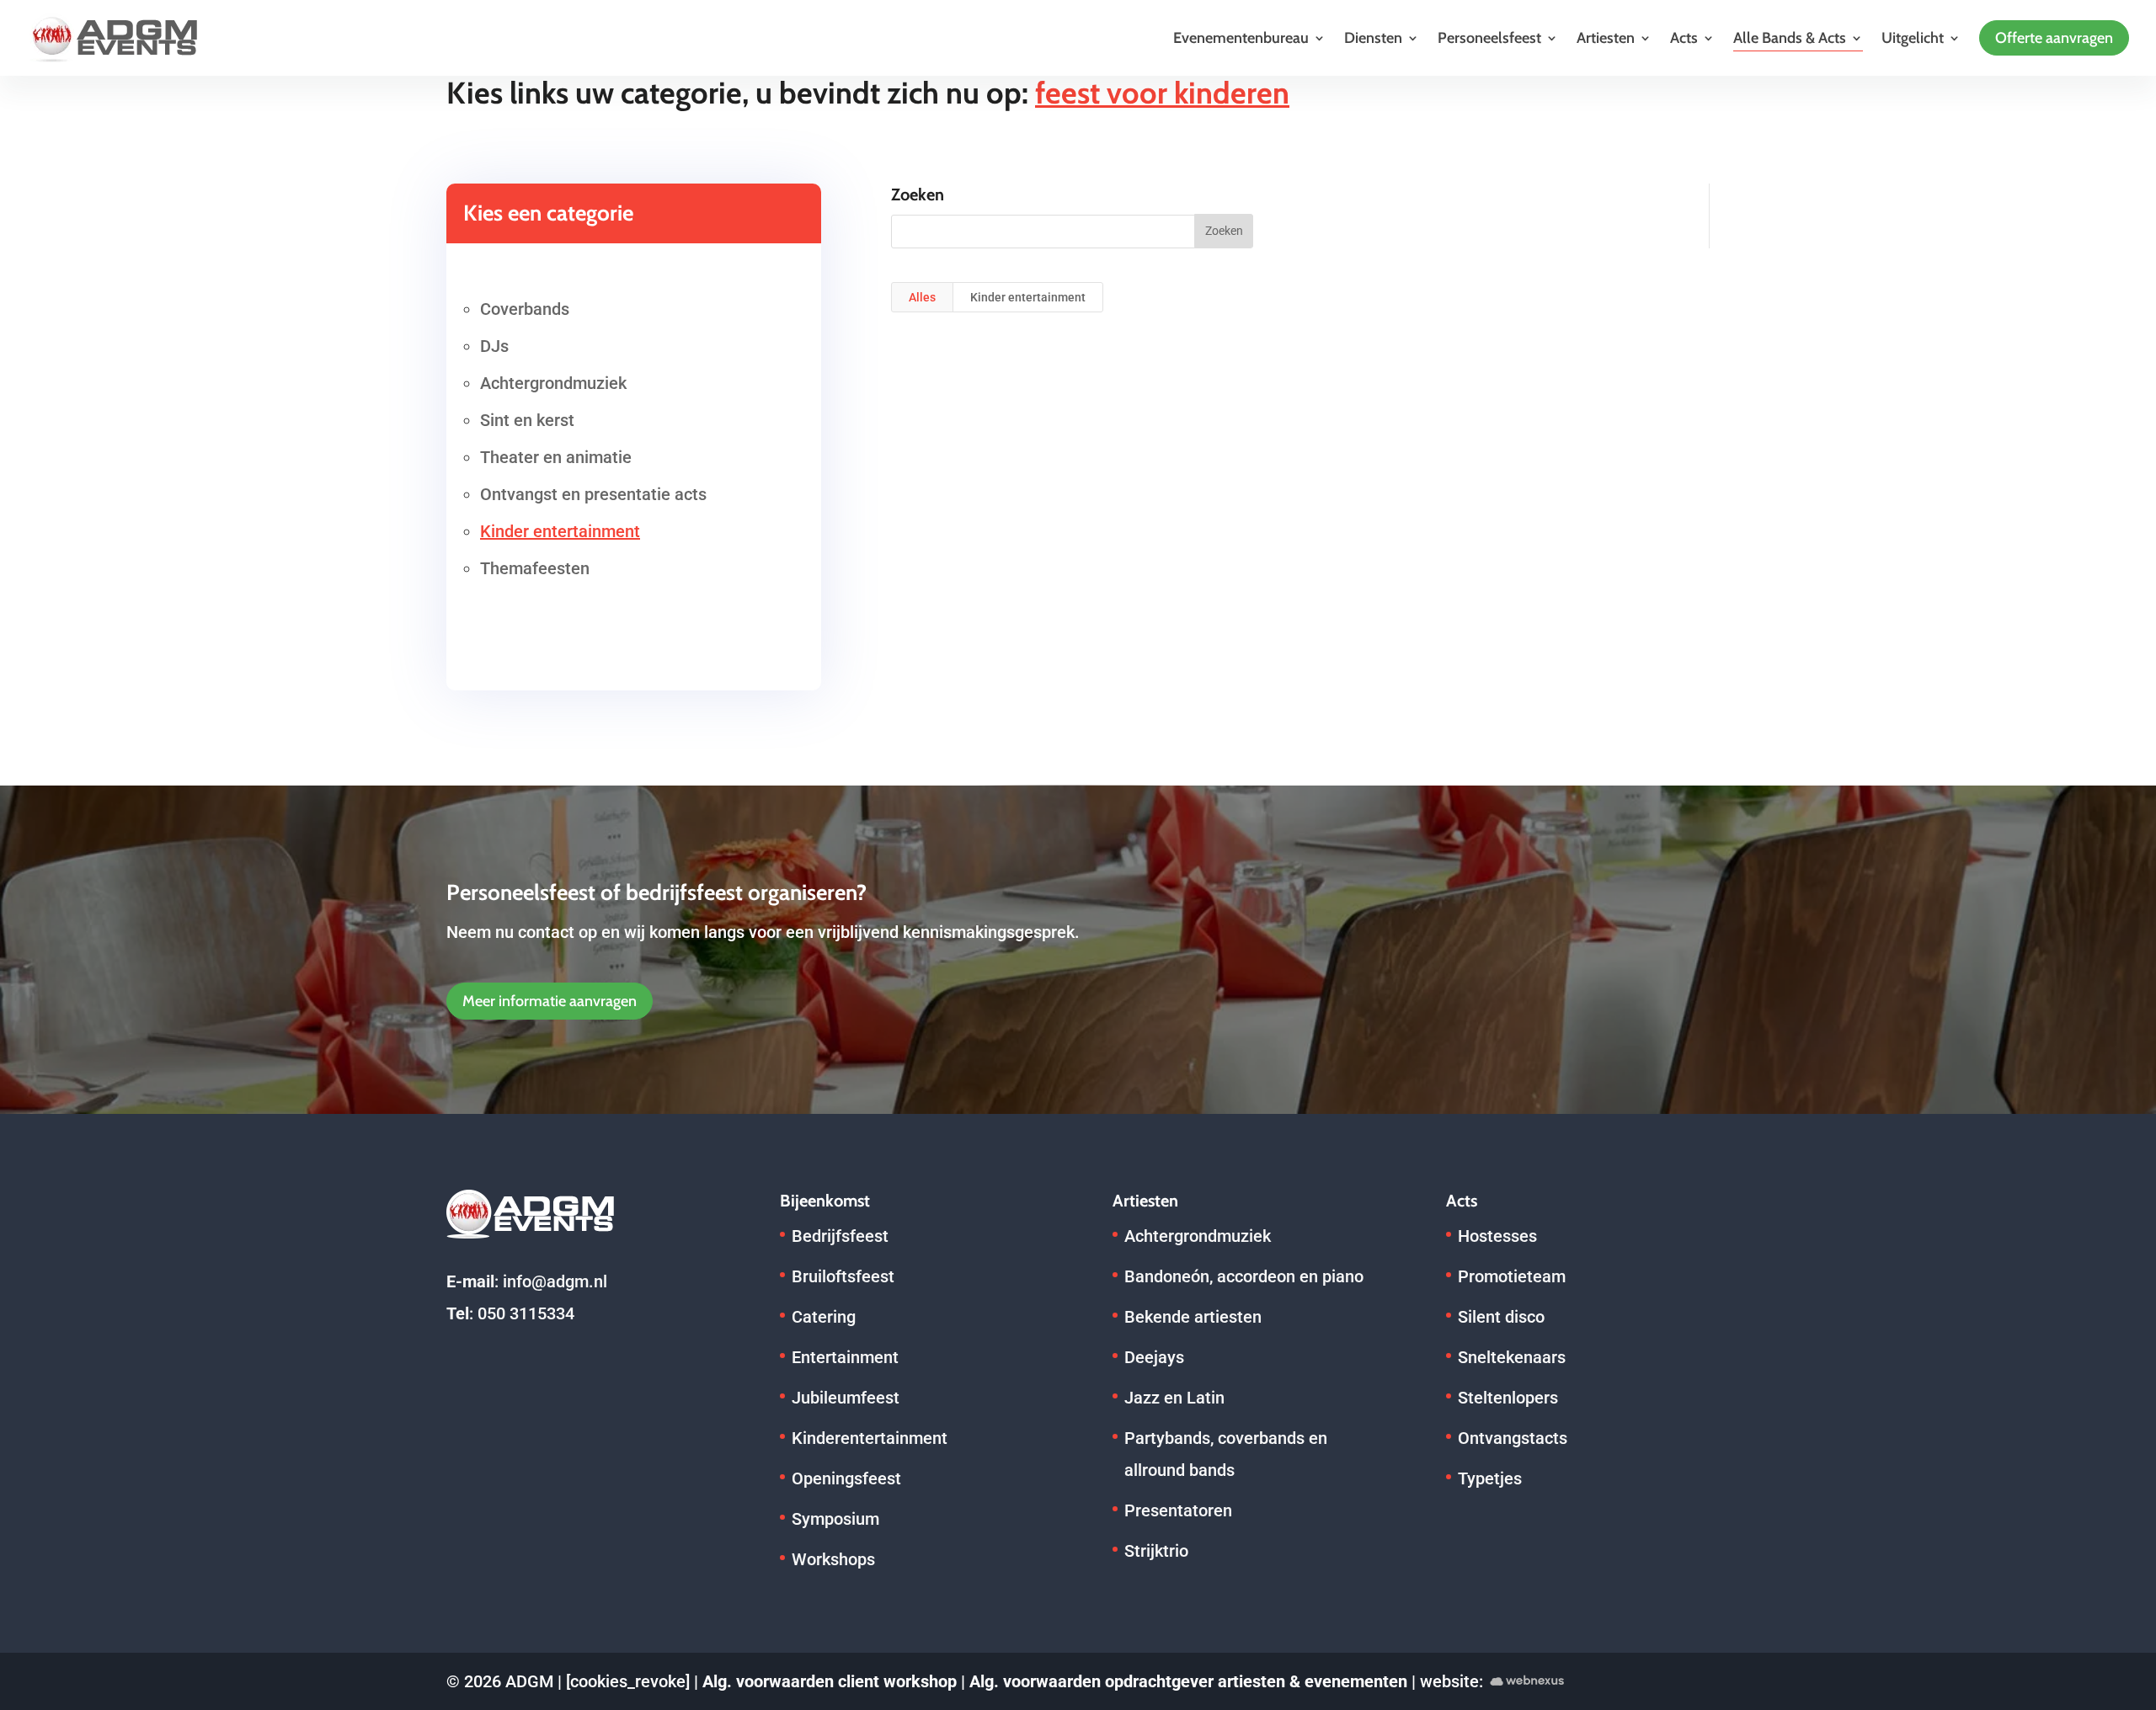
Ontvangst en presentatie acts (593, 494)
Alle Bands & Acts (1790, 38)
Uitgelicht (1913, 38)
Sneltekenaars (1512, 1357)
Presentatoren (1178, 1510)
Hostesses (1497, 1236)
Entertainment (845, 1357)
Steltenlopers (1508, 1398)
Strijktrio (1156, 1551)
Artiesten (1606, 38)
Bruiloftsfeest (843, 1276)
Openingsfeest (846, 1478)
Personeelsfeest (1489, 38)
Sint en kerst (527, 420)
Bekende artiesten (1193, 1317)
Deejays (1154, 1357)
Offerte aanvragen (2054, 38)
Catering (824, 1317)
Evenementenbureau (1241, 38)
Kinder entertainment (560, 531)
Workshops (833, 1559)
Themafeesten (535, 568)
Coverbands (525, 309)
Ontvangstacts (1513, 1438)
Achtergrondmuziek (553, 383)
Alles (922, 297)
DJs (494, 346)
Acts (1684, 38)
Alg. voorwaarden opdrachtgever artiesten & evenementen (1188, 1681)
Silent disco (1501, 1317)
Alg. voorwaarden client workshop (830, 1681)
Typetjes (1490, 1478)
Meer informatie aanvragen (550, 1001)
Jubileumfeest (846, 1398)
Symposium (835, 1519)
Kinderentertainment (870, 1438)
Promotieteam (1512, 1276)
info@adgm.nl (555, 1281)
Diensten (1373, 38)
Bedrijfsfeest (840, 1236)
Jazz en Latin (1174, 1398)
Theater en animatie (556, 457)
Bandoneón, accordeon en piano (1244, 1276)
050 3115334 (526, 1313)
